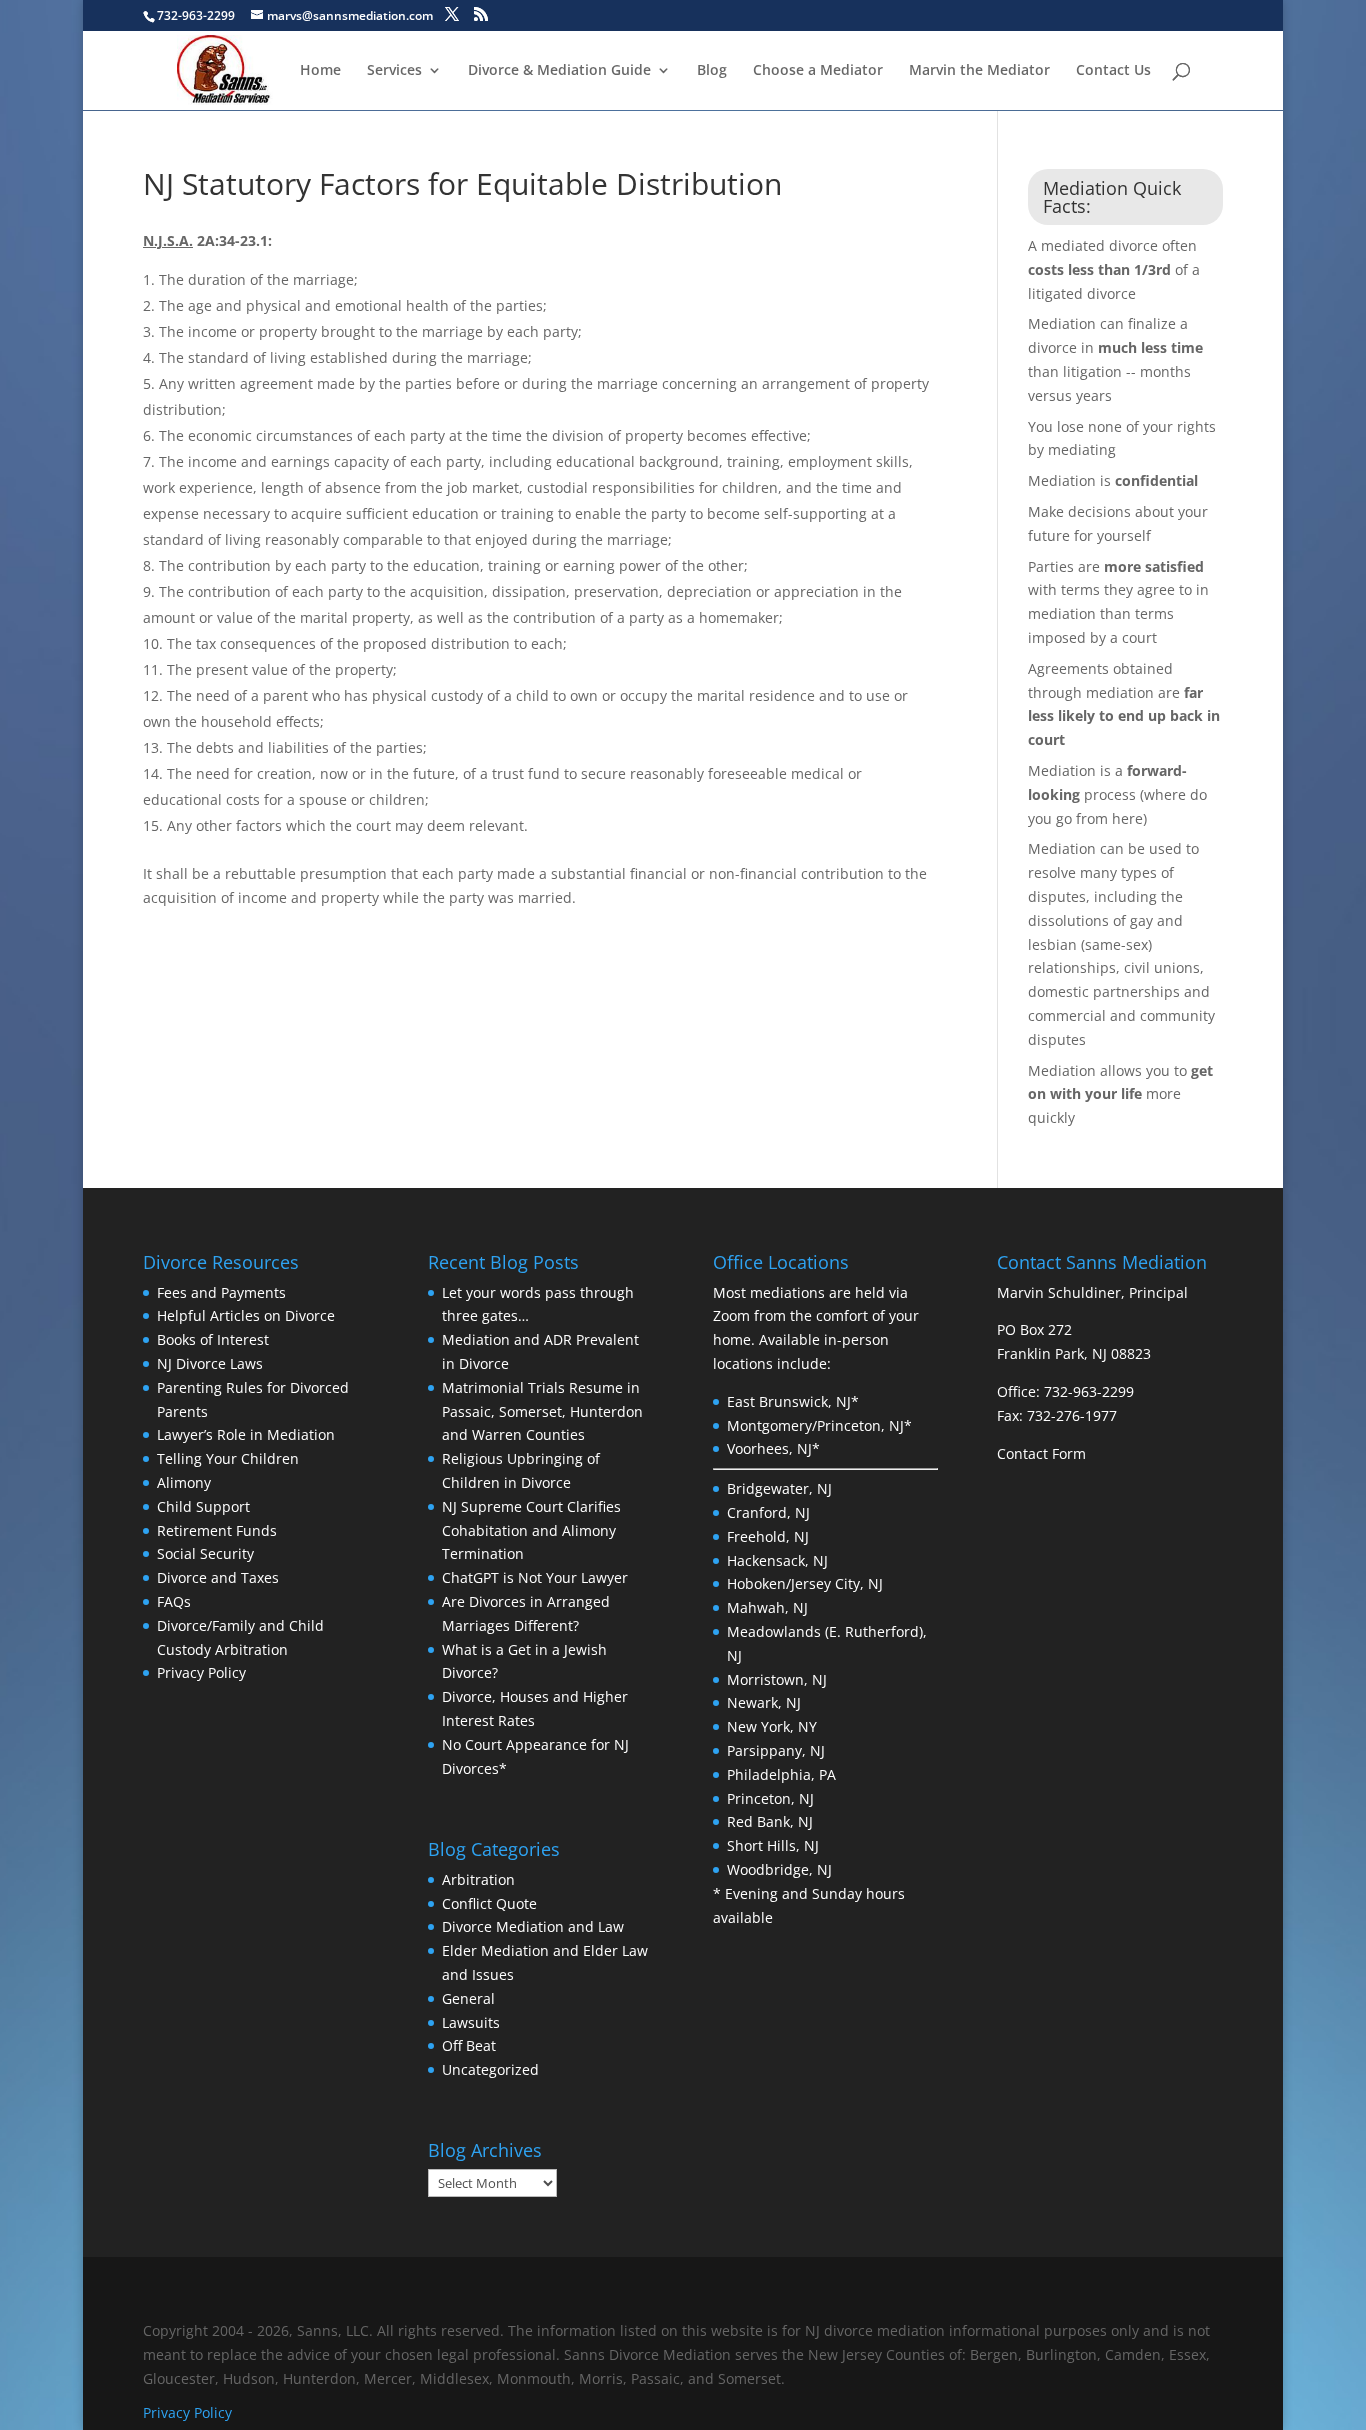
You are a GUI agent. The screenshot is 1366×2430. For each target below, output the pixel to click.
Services (394, 71)
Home (320, 71)
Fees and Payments (221, 1292)
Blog (712, 71)
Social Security (205, 1553)
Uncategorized (490, 2069)
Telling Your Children (228, 1458)
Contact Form (1041, 1453)
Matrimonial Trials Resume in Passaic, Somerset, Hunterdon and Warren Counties (542, 1411)
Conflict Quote (489, 1903)
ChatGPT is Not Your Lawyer (535, 1577)
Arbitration (478, 1879)
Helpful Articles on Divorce (246, 1315)
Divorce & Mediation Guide (559, 71)
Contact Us (1113, 71)
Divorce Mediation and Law (533, 1926)
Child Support (203, 1506)
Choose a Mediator (818, 71)
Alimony (184, 1482)
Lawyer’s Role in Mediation (246, 1434)
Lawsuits (471, 2022)
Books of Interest (213, 1339)
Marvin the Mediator (979, 71)
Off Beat (469, 2045)
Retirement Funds (217, 1530)
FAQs (174, 1601)
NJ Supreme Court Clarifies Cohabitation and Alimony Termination (531, 1530)
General (468, 1998)
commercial (1069, 1015)
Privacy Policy (201, 1672)
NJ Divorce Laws (210, 1363)
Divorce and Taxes (218, 1577)
